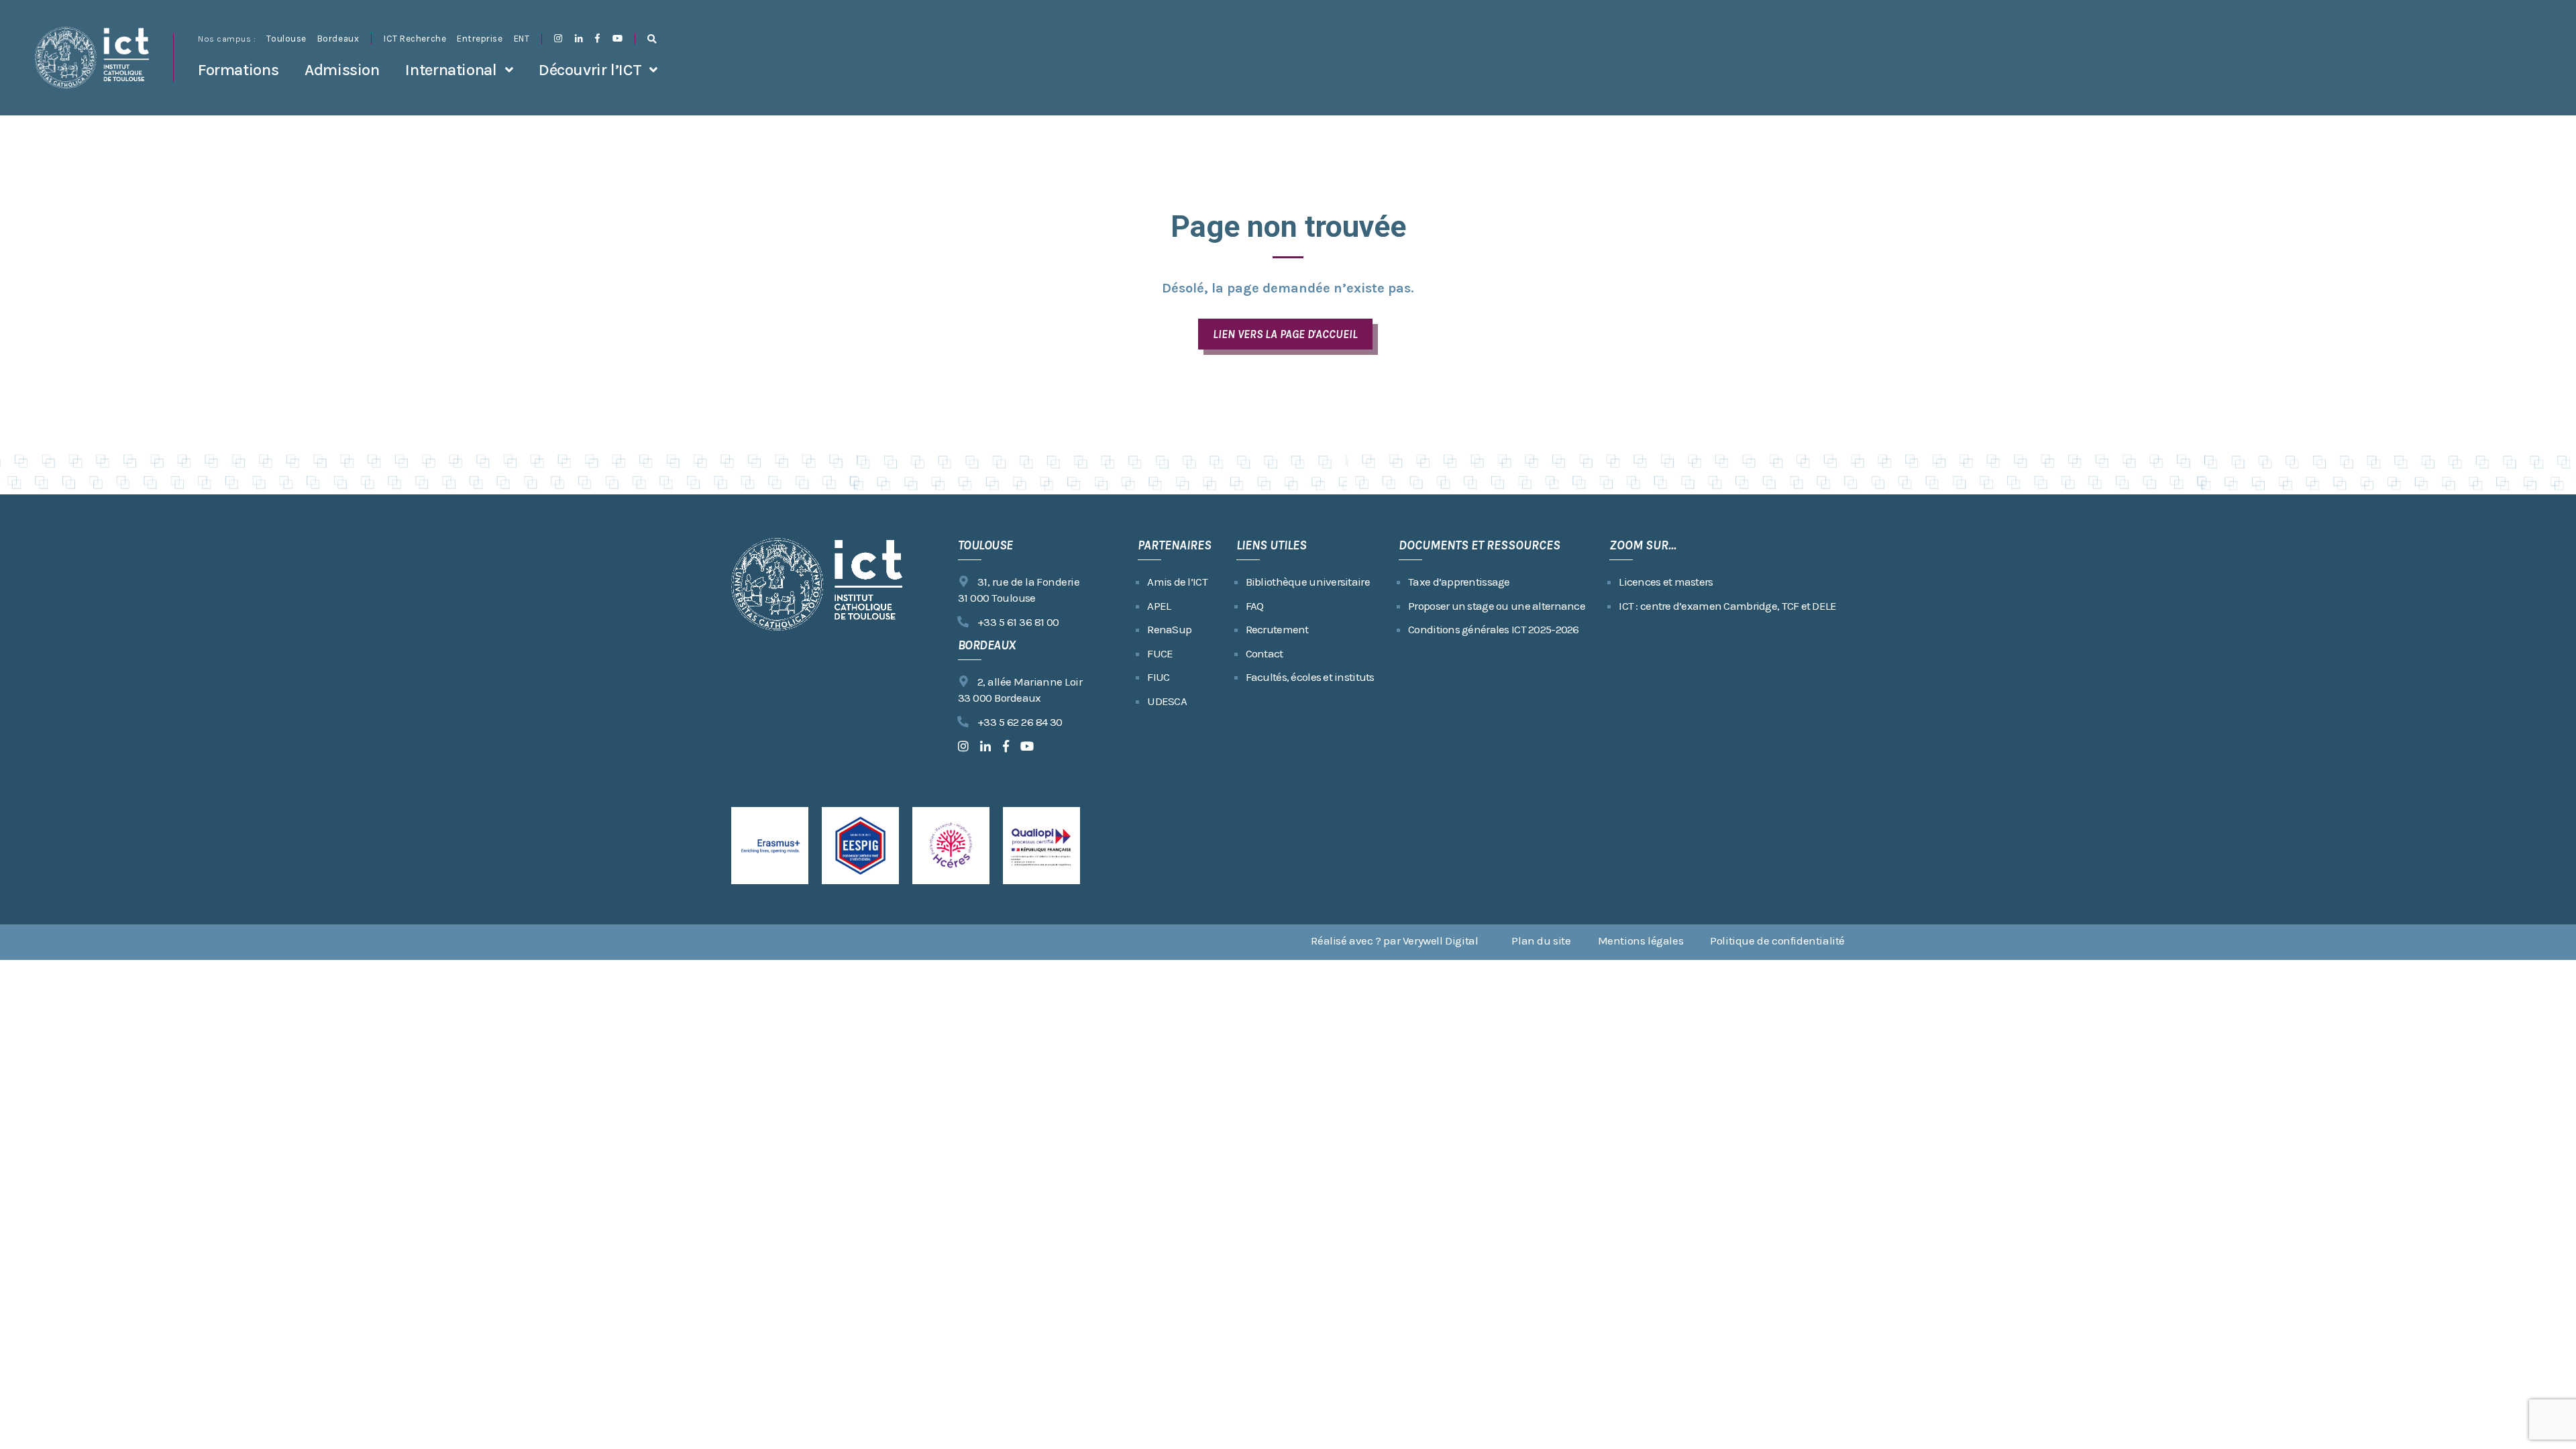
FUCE (1160, 653)
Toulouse (286, 39)
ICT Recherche (415, 39)
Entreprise (480, 39)
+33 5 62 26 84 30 (1020, 722)
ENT (522, 39)
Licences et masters (1666, 582)
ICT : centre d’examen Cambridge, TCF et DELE (1727, 606)
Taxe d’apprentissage (1459, 582)
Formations (238, 70)
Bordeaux (338, 39)
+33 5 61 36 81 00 (1018, 622)
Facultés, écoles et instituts (1310, 677)
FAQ (1255, 606)
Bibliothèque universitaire (1308, 582)
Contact (1265, 653)
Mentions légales (1641, 941)
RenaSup (1169, 629)
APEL (1159, 606)
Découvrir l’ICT (590, 70)
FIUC (1158, 677)
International (451, 70)
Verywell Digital (1441, 941)
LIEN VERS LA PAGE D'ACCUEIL (1285, 334)
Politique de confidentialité (1777, 941)
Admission (342, 70)
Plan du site (1541, 941)
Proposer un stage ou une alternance (1497, 606)
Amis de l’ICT (1177, 582)
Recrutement (1277, 629)
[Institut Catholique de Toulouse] (92, 58)
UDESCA (1167, 701)
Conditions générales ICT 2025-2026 (1494, 629)
